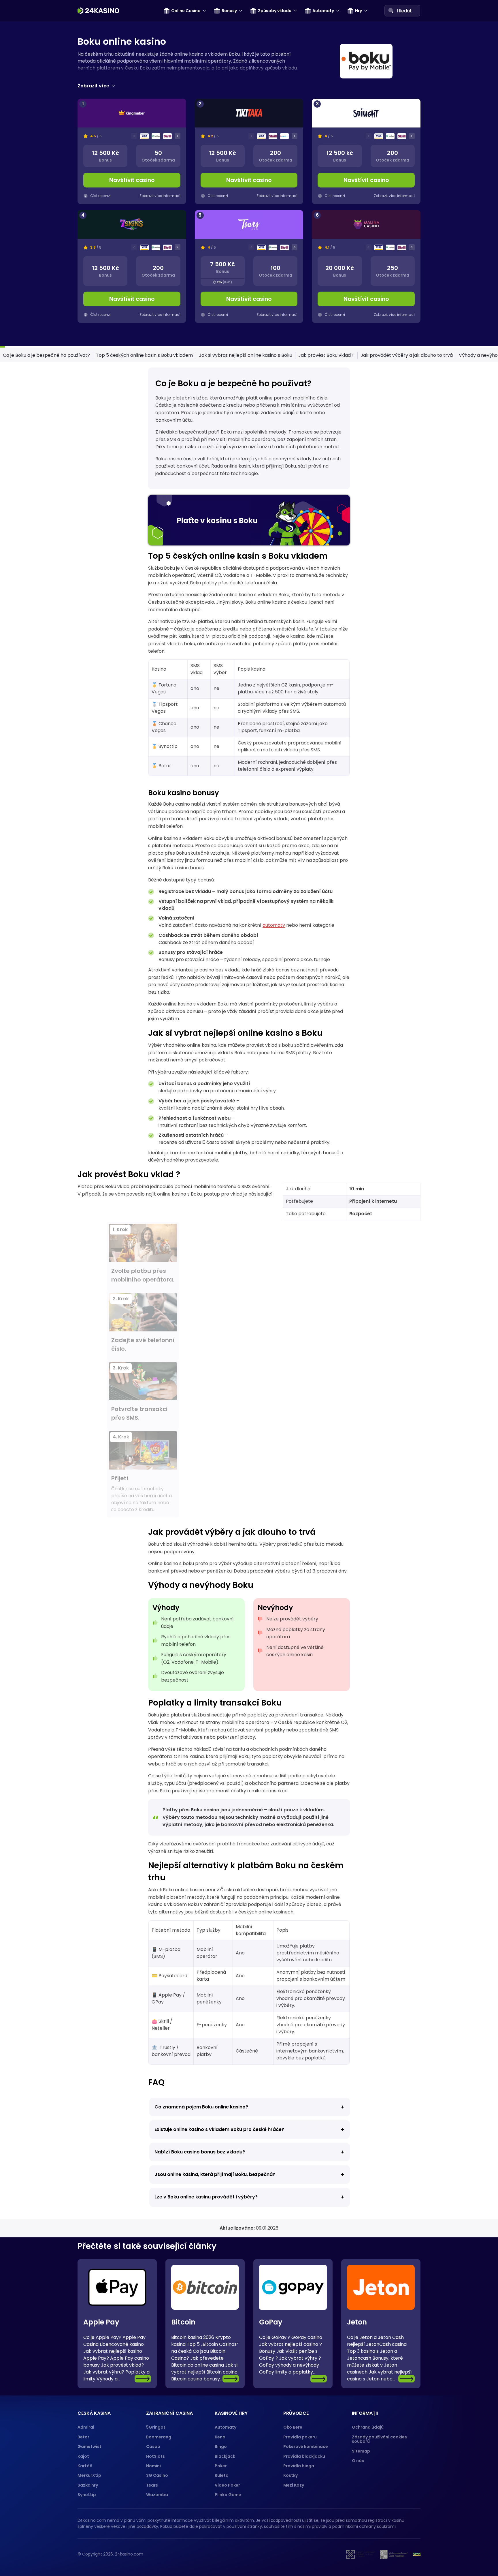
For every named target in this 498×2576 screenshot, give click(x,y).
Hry (359, 11)
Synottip (87, 2495)
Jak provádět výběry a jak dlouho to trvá (407, 355)
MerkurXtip (89, 2475)
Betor (83, 2437)
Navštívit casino (132, 180)
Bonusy (229, 11)
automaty (274, 925)
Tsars (152, 2485)
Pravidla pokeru (300, 2437)
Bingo (221, 2446)
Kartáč (85, 2466)
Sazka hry (88, 2485)
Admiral (86, 2427)
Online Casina (186, 11)
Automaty (323, 11)
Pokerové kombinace (306, 2446)
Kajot (83, 2456)
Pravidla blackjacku (304, 2456)
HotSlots (155, 2456)
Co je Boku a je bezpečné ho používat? (46, 355)
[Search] (391, 10)
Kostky (290, 2475)
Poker (221, 2466)
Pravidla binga (299, 2466)
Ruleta (222, 2475)
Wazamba (157, 2495)
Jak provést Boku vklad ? (326, 355)
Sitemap (361, 2451)
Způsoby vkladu (275, 11)
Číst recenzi (100, 196)
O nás (358, 2461)
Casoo (153, 2446)
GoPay (271, 2322)
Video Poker (227, 2485)
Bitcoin (183, 2322)
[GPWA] (417, 2554)
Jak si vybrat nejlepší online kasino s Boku (246, 355)
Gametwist (89, 2446)
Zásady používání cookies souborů (379, 2439)
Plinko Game (228, 2495)
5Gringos (156, 2427)
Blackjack (225, 2456)
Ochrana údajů (368, 2427)
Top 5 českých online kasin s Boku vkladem (144, 355)
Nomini (153, 2466)
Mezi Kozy (294, 2485)
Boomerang (159, 2437)
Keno (220, 2437)
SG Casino (157, 2475)
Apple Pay (101, 2322)
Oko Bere (293, 2427)
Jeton (357, 2322)
